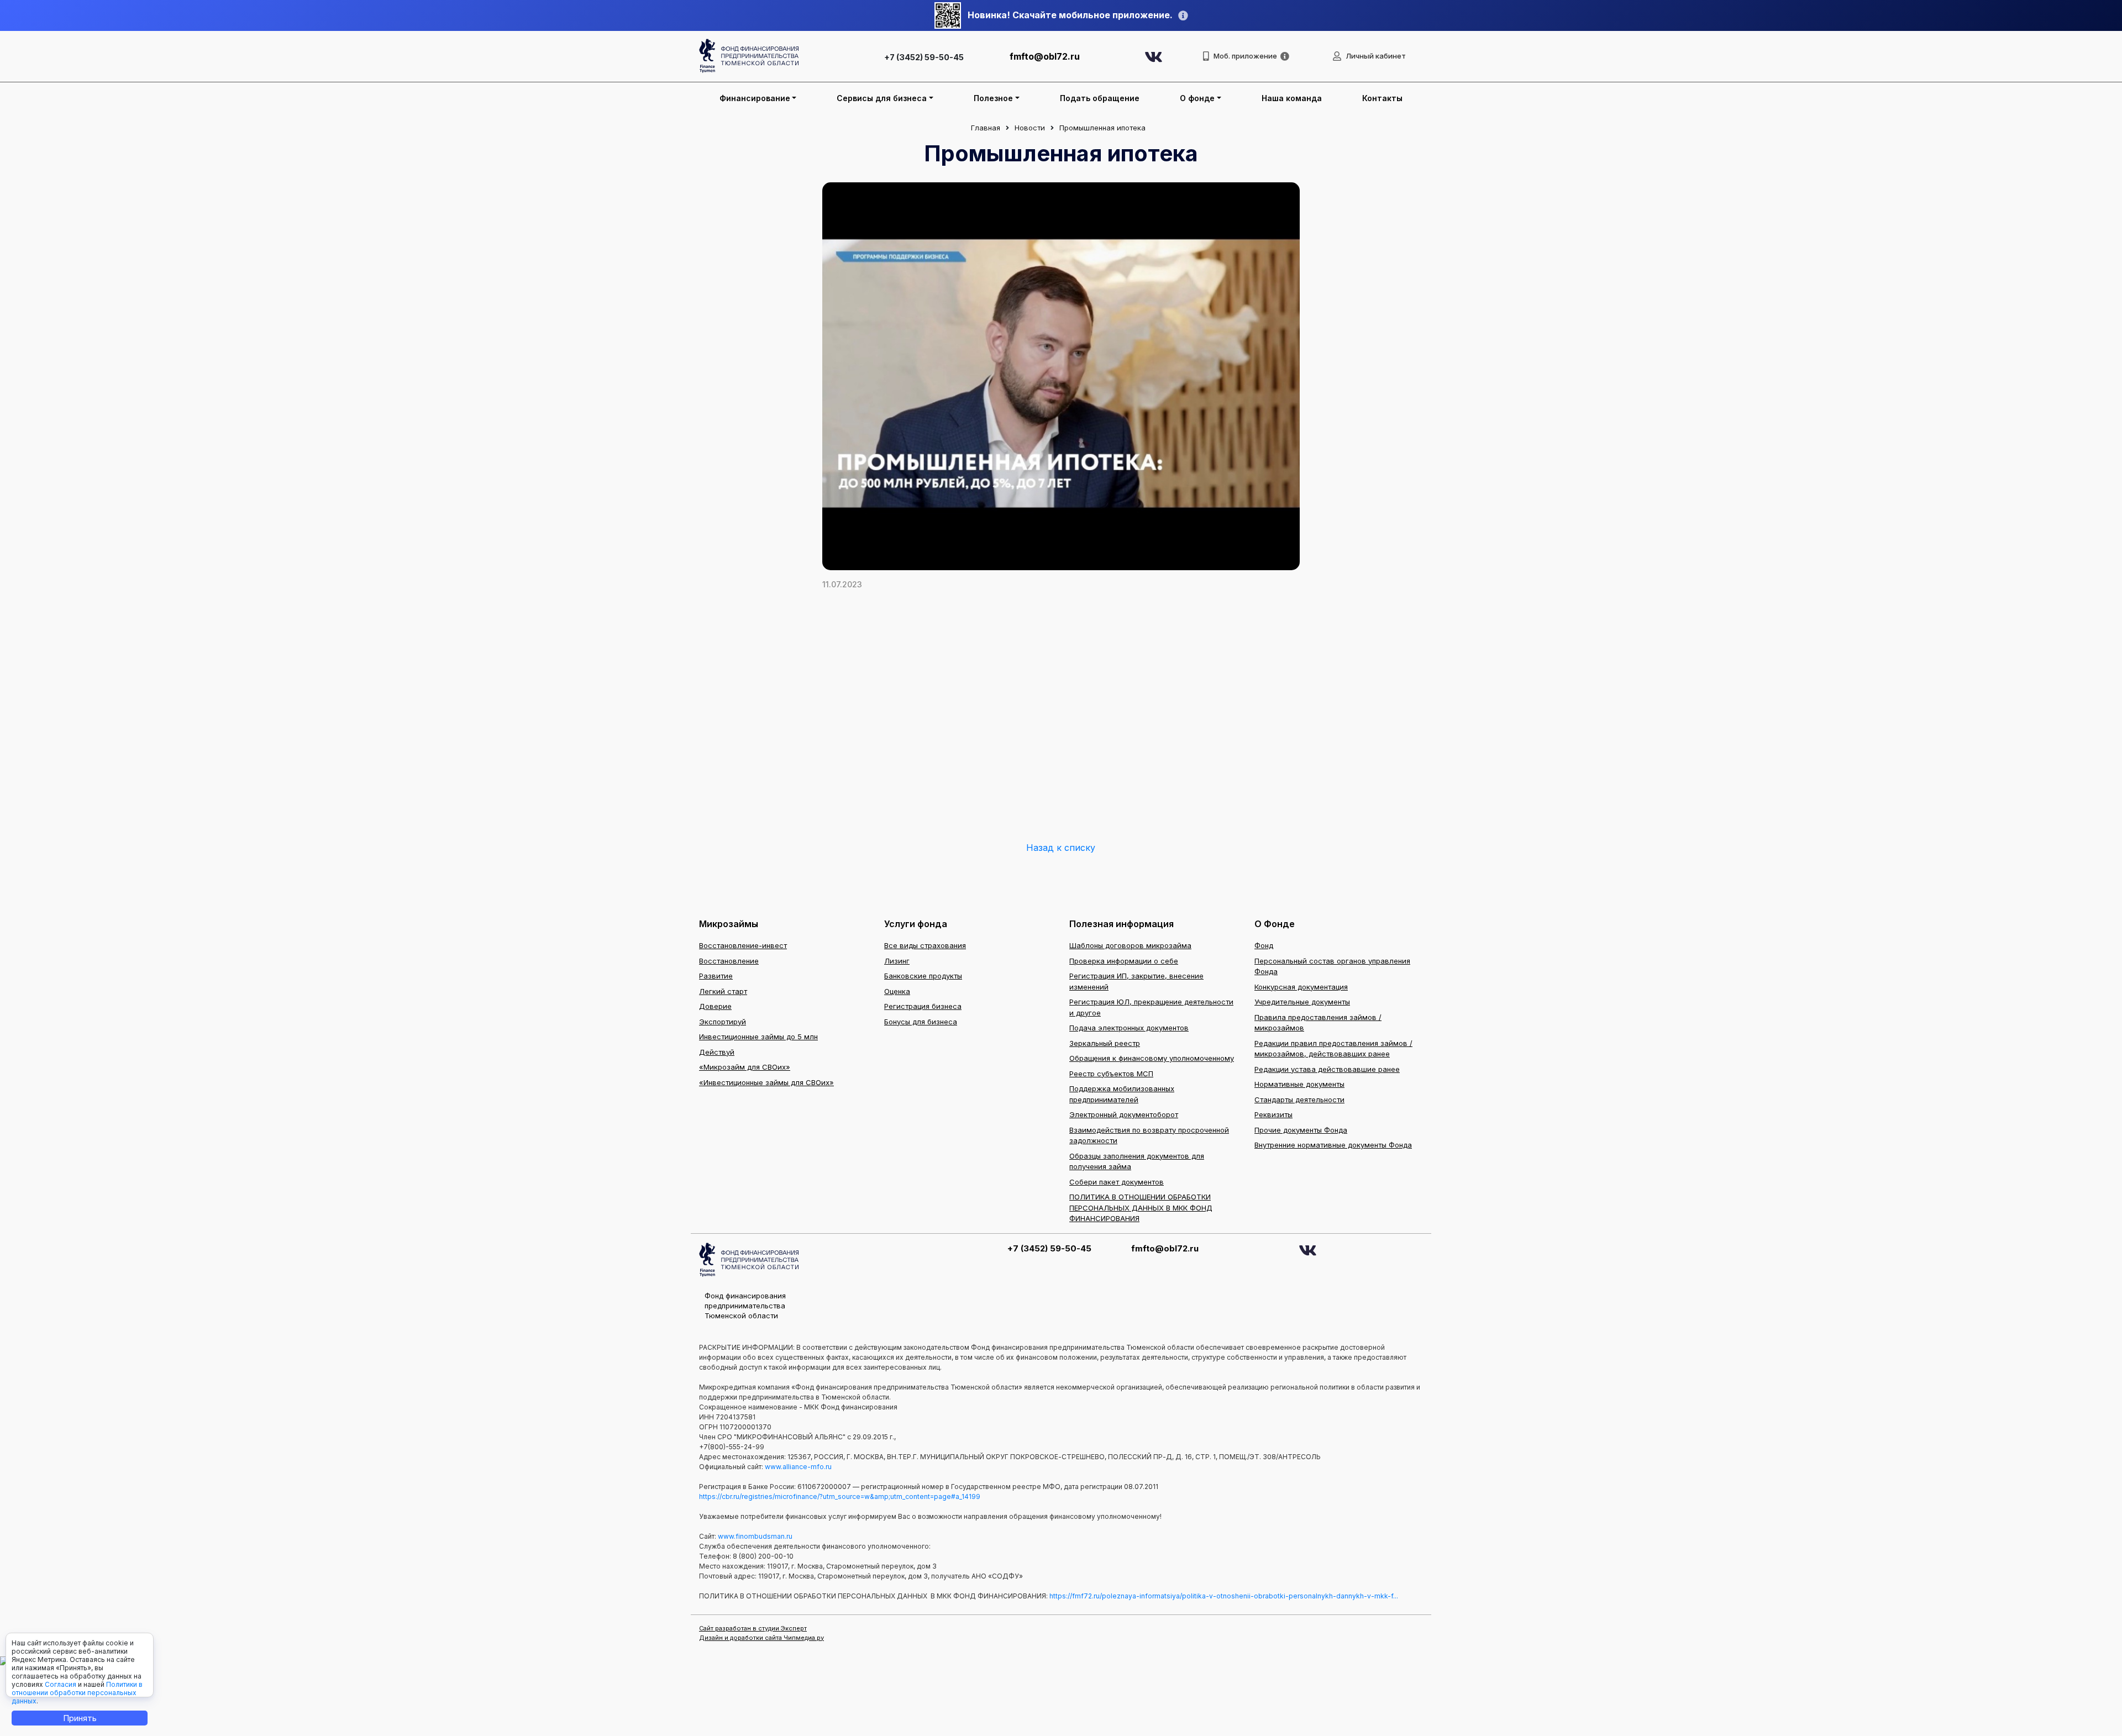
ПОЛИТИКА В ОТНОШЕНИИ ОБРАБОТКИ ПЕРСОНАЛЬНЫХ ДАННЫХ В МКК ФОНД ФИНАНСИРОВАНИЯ (1141, 1208)
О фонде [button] (1197, 98)
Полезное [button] (993, 98)
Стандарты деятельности (1299, 1100)
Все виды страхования (925, 945)
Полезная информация (1122, 924)
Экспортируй (723, 1022)
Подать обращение (1100, 98)
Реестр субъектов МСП (1111, 1074)
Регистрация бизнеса (923, 1006)
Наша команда (1292, 98)
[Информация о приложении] (1285, 56)
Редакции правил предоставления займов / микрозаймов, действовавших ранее (1333, 1049)
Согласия (61, 1684)
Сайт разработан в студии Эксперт (753, 1628)
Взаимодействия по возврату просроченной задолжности (1149, 1135)
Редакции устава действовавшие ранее (1327, 1069)
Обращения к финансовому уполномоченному (1152, 1058)
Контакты (1382, 98)
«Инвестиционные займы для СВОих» (766, 1082)
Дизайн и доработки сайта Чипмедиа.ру (761, 1638)
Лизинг (897, 961)
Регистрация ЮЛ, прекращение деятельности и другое (1151, 1007)
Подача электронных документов (1129, 1028)
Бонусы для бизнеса (921, 1022)
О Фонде (1275, 924)
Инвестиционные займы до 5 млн (758, 1037)
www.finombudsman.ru (755, 1536)
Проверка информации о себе (1124, 961)
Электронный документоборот (1124, 1114)
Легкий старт (723, 991)
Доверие (715, 1006)
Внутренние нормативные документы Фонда (1333, 1145)
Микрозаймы (729, 924)
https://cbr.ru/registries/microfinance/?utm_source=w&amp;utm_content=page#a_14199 (840, 1496)
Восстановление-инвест (743, 945)
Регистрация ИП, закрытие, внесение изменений (1136, 981)
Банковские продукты (923, 976)
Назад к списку (1061, 848)
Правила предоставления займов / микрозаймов (1318, 1023)
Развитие (716, 976)
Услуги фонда (916, 924)
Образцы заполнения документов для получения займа (1137, 1161)
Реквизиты (1273, 1114)
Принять (80, 1718)
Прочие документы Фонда (1301, 1130)
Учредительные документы (1302, 1002)
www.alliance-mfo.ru (798, 1467)
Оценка (897, 991)
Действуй (717, 1052)
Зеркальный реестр (1105, 1043)
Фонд (1264, 945)
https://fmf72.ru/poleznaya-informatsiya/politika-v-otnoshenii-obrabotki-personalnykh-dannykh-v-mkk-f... (1224, 1596)
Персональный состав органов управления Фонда (1332, 966)
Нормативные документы (1299, 1084)
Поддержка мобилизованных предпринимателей (1122, 1094)
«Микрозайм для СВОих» (745, 1067)
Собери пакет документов (1117, 1182)
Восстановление (729, 961)
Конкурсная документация (1301, 987)
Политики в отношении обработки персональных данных (77, 1693)
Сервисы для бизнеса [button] (882, 98)
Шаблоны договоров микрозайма (1130, 945)
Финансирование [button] (755, 98)
